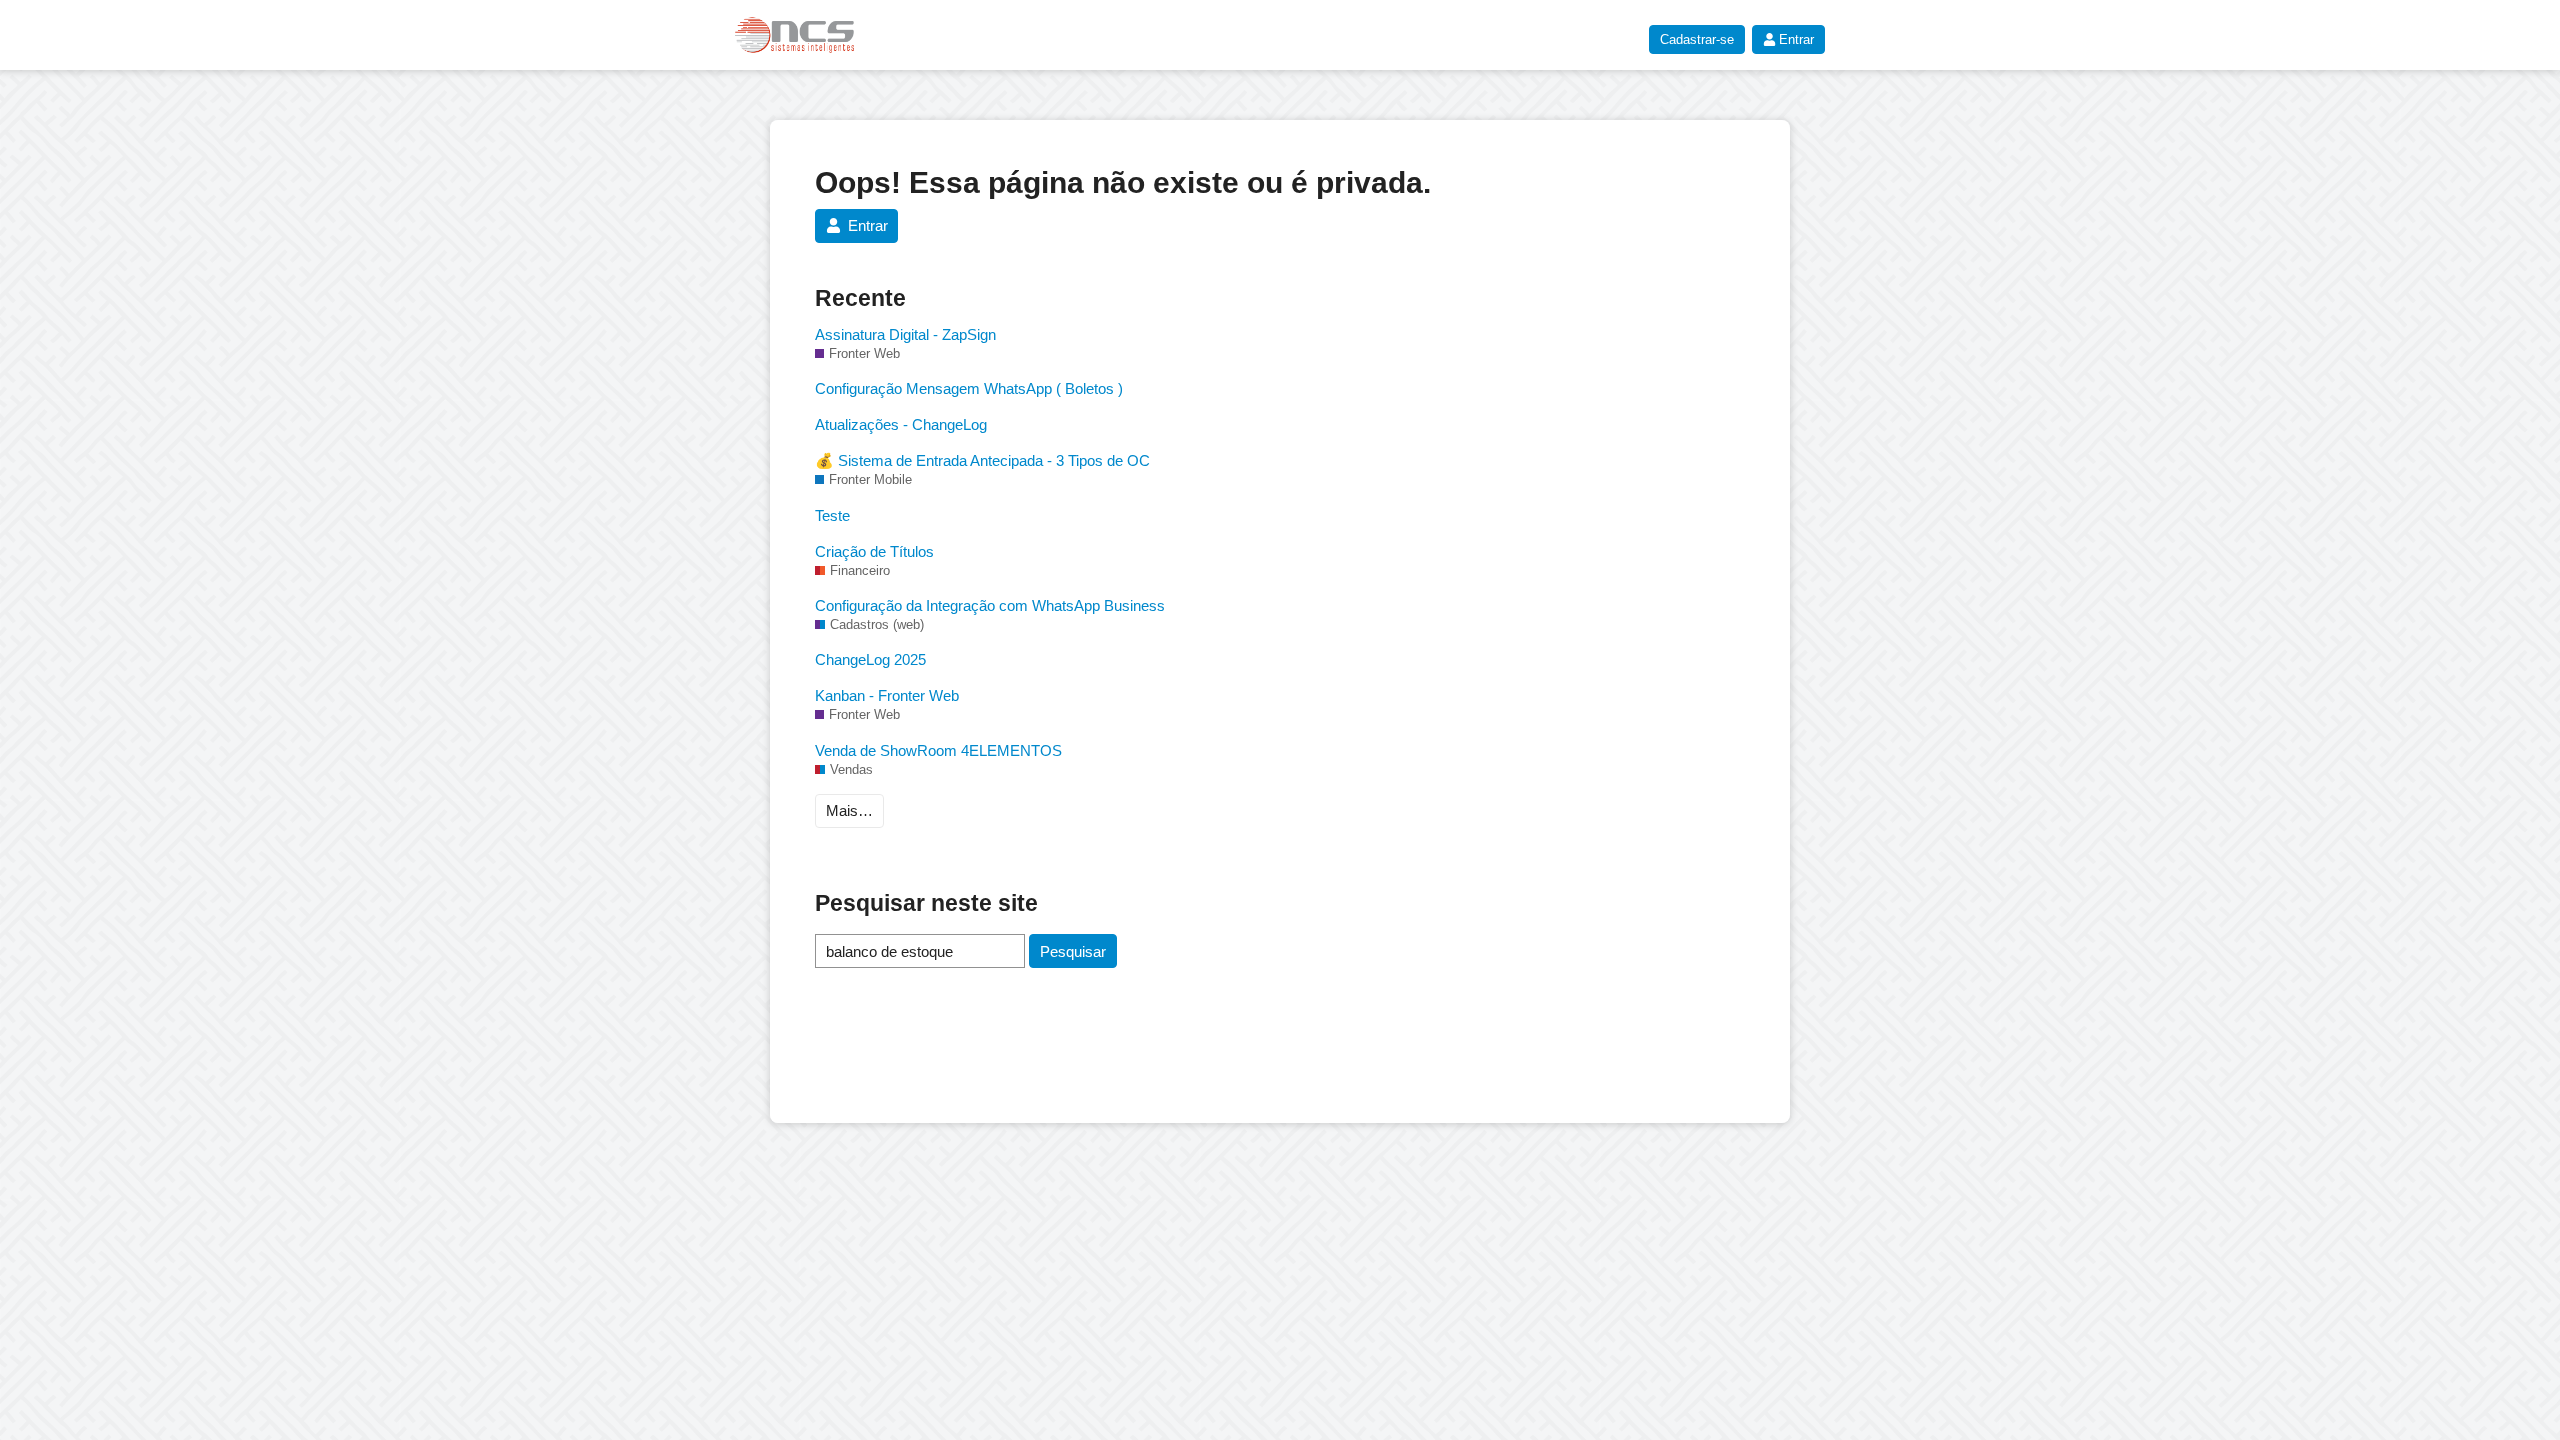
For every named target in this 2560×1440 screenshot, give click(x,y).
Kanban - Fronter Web (887, 695)
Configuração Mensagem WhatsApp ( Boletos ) (969, 388)
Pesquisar (1073, 951)
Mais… (849, 810)
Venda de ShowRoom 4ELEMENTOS (938, 750)
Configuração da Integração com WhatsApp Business (990, 605)
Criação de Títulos (874, 551)
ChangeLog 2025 (870, 659)
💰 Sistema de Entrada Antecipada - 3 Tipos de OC (982, 460)
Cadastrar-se (1697, 39)
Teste (832, 515)
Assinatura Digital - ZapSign (905, 334)
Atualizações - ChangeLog (901, 424)
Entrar (1796, 39)
